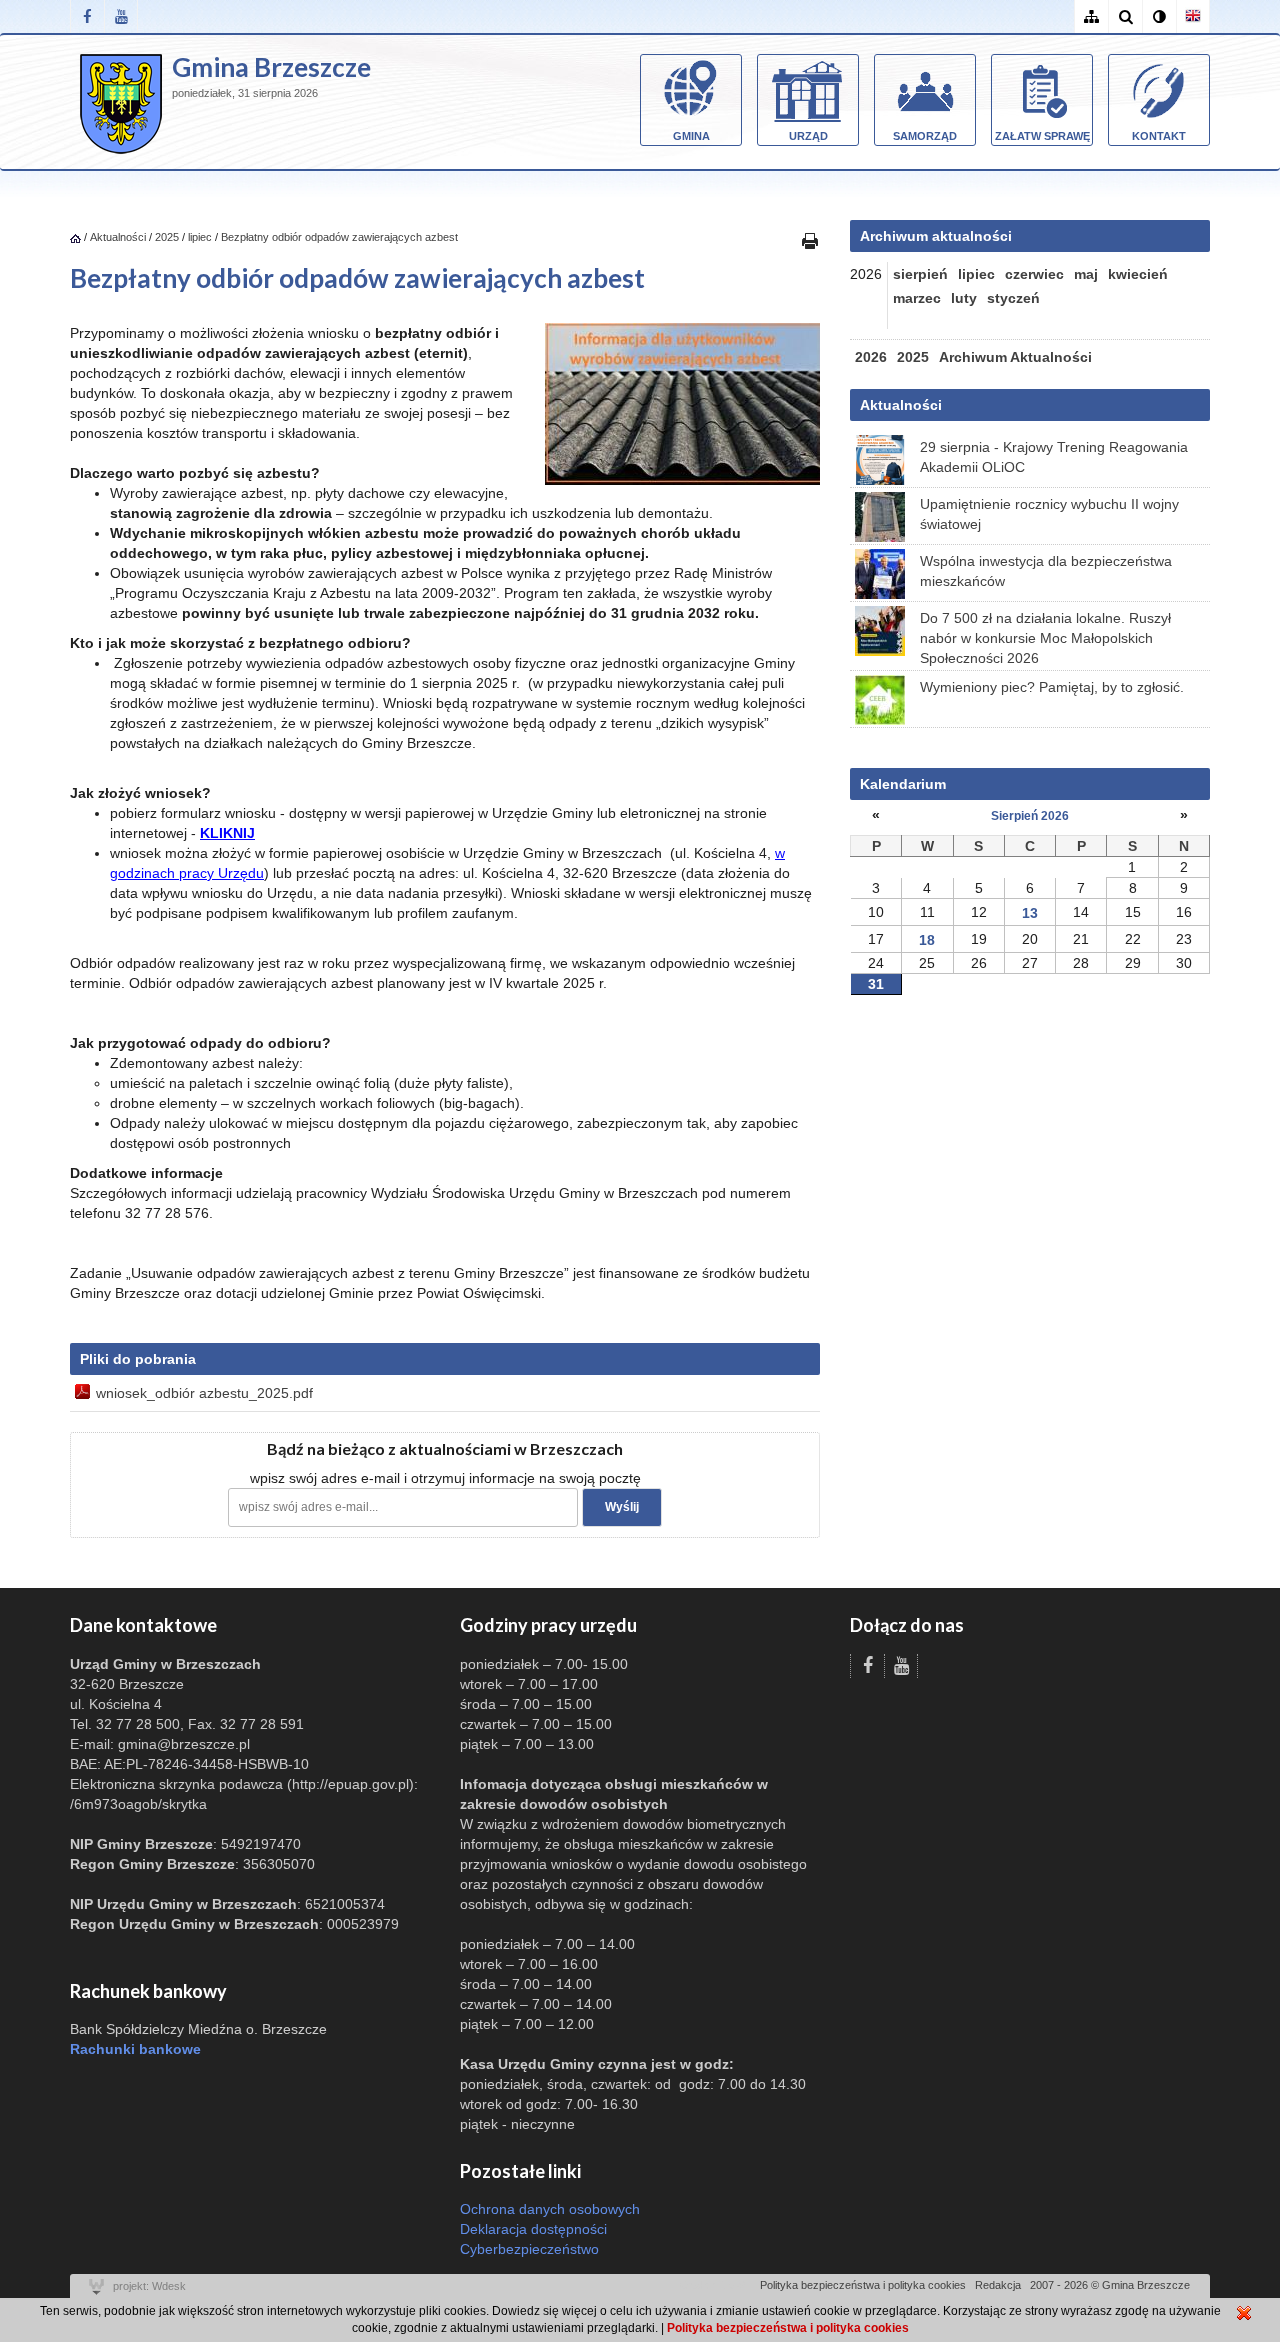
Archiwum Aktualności (1015, 357)
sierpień (920, 274)
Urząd (808, 136)
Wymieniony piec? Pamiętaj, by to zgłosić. (1052, 687)
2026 (871, 357)
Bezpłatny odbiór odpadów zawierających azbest (339, 237)
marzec (917, 298)
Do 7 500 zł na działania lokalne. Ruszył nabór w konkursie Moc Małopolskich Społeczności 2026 (1045, 638)
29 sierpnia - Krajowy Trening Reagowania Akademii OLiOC (1054, 457)
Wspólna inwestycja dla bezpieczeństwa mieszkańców (1046, 571)
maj (1086, 274)
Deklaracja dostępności (533, 2229)
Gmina (691, 136)
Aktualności (118, 237)
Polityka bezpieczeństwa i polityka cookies (863, 2285)
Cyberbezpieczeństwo (529, 2249)
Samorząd (925, 136)
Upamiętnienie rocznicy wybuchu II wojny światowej (1049, 514)
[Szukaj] (1125, 16)
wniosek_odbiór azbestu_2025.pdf (204, 1393)
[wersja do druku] (810, 240)
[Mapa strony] (1091, 16)
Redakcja (998, 2285)
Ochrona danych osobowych (550, 2209)
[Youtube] (121, 16)
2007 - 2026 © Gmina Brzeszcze (1110, 2285)
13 (1030, 913)
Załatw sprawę (1042, 136)
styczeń (1013, 298)
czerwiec (1034, 274)
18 (927, 940)
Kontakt (1159, 136)
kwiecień (1138, 274)
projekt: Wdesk (149, 2286)
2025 (167, 237)
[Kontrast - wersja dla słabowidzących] (1159, 16)
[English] (1193, 16)
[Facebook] (87, 16)
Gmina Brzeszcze (271, 67)
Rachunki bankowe (135, 2049)
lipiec (200, 237)
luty (964, 298)
